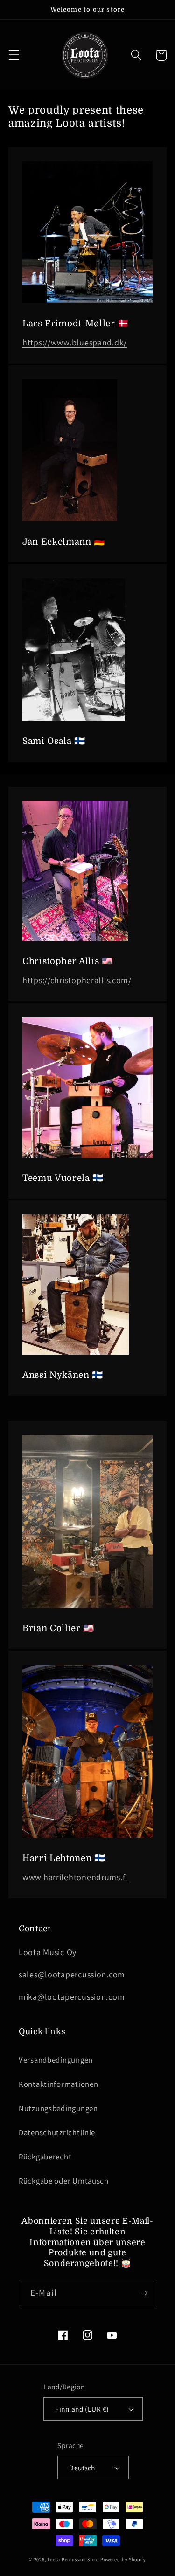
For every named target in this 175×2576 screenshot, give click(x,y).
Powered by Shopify (123, 2559)
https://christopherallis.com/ (77, 980)
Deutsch (82, 2468)
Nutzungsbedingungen (58, 2108)
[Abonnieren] (143, 2293)
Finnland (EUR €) (82, 2409)
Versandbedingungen (56, 2060)
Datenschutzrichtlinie (57, 2132)
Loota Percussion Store (73, 2559)
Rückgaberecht (45, 2157)
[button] (14, 55)
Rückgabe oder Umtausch (64, 2181)
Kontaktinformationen (58, 2084)
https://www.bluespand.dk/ (75, 342)
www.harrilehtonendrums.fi (75, 1877)
